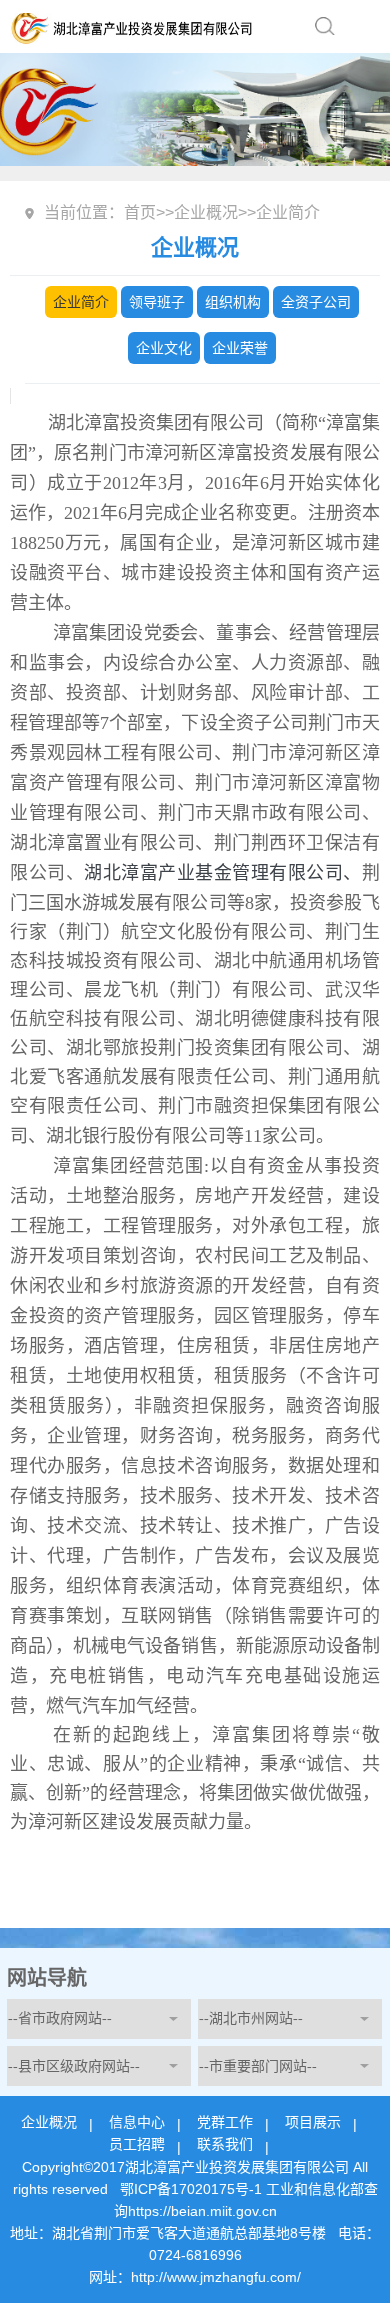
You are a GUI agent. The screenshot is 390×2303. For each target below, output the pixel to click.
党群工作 (225, 2122)
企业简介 (81, 302)
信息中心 (137, 2122)
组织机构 (233, 302)
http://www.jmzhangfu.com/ (216, 2277)
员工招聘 (137, 2144)
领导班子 (157, 302)
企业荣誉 (240, 348)
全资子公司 (316, 302)
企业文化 (164, 348)
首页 (140, 212)
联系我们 (225, 2144)
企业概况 (206, 212)
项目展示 (313, 2122)
